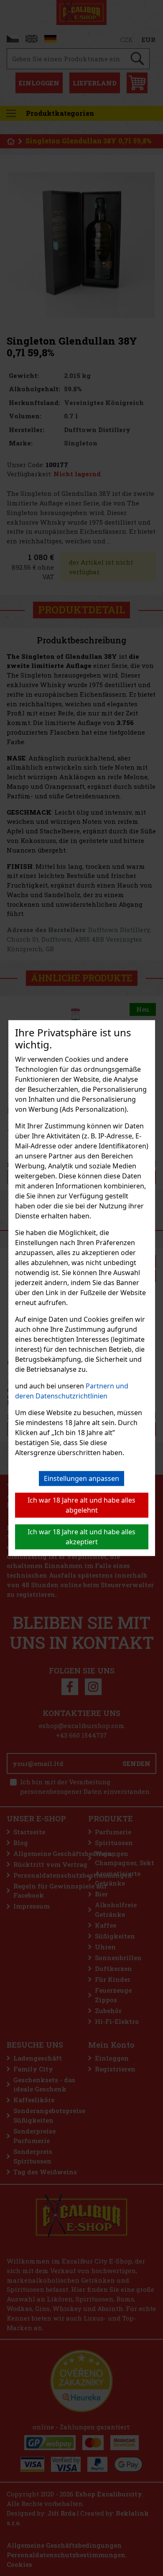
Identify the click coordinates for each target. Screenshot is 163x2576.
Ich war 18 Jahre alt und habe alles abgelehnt (81, 1505)
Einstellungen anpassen (81, 1478)
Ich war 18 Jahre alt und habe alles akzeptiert (81, 1537)
